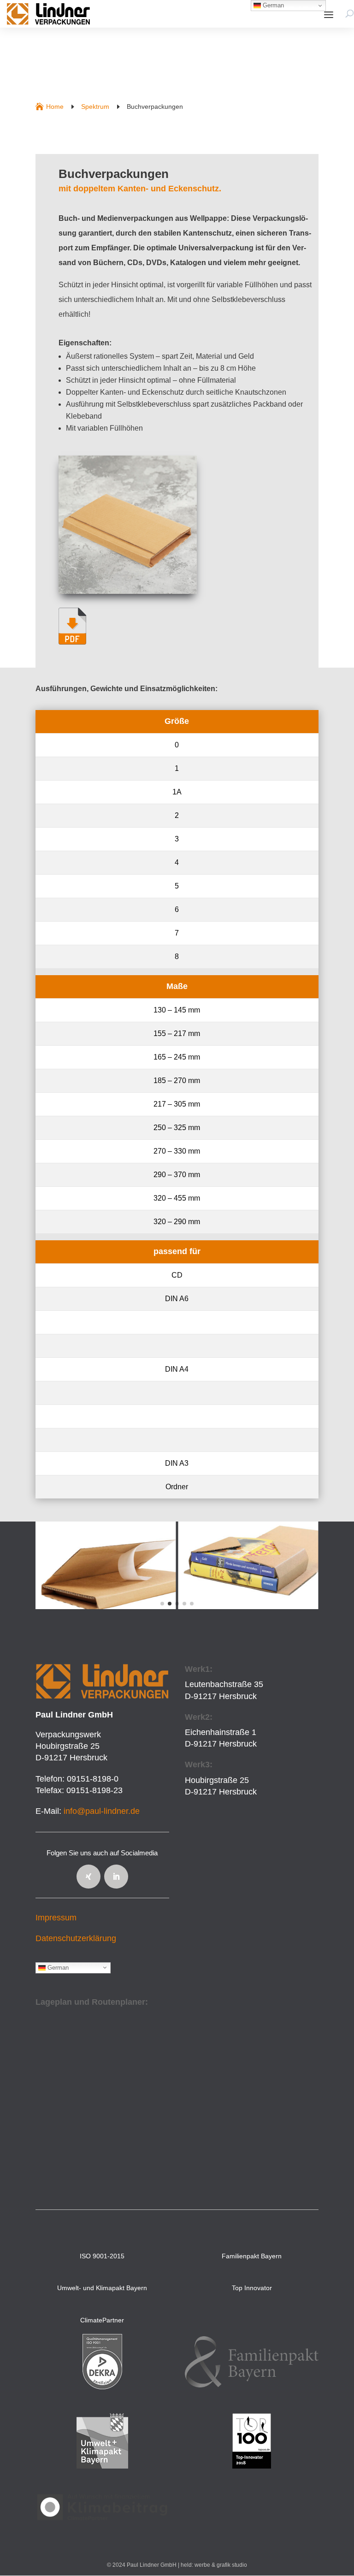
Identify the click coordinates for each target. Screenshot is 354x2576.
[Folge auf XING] (88, 1877)
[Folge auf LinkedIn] (116, 1877)
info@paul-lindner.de (102, 1811)
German (57, 1967)
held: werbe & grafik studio (214, 2565)
